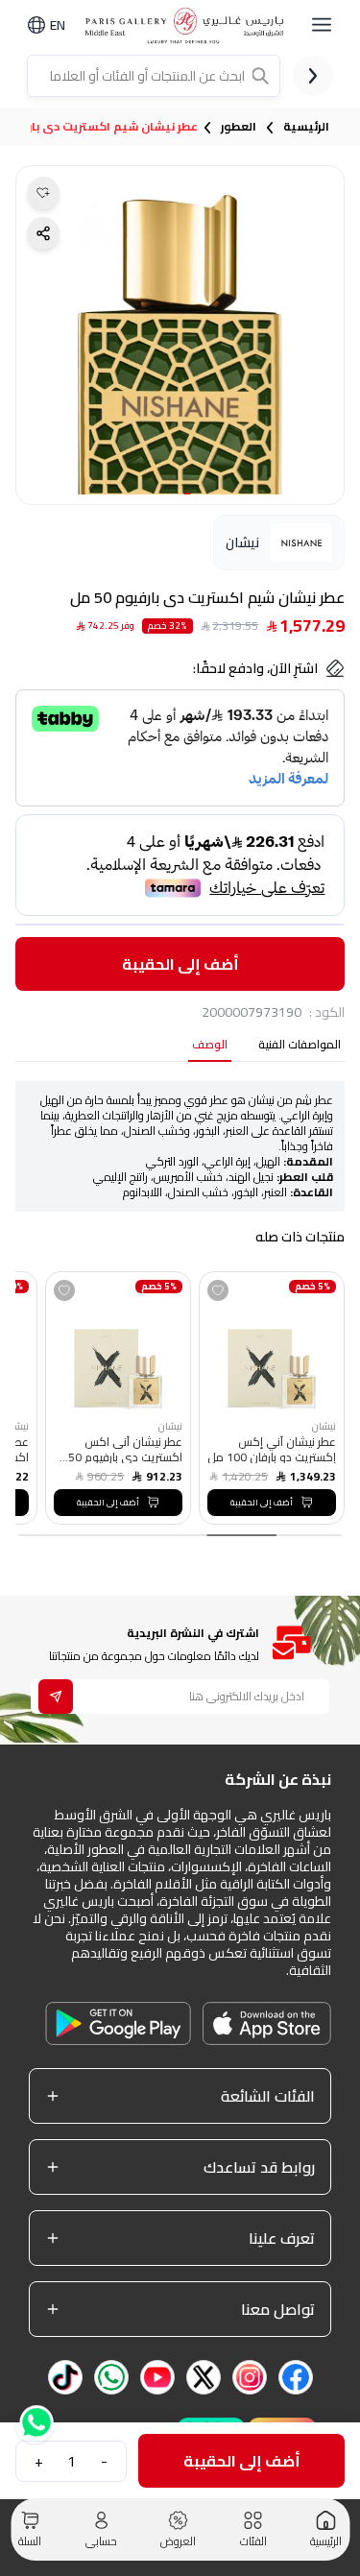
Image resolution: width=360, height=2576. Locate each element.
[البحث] (262, 76)
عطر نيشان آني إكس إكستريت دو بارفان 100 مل (272, 1449)
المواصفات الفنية (300, 1046)
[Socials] (296, 2377)
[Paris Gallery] (188, 25)
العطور (239, 127)
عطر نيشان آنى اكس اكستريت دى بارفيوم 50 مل (125, 1449)
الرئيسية (306, 127)
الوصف (210, 1046)
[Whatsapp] (35, 2428)
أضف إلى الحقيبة (180, 964)
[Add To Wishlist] (218, 1290)
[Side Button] (322, 25)
